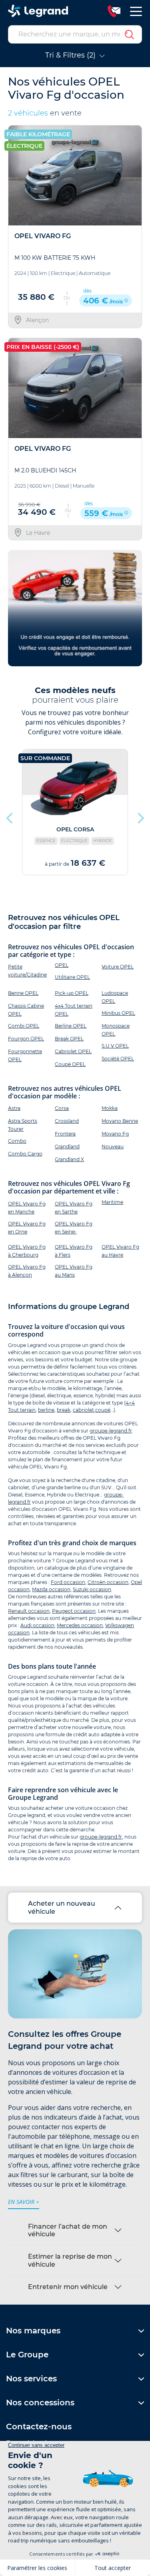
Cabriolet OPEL (73, 1051)
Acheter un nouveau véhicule (62, 1907)
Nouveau (113, 1147)
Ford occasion (68, 1582)
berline (46, 1410)
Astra (14, 1108)
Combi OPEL (24, 1026)
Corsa (62, 1108)
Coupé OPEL (70, 1064)
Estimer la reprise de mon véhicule (70, 2260)
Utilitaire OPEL (72, 977)
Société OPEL (118, 1059)
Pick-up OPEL (72, 993)
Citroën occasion (108, 1582)
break (64, 1410)
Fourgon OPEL (26, 1039)
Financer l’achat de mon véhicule (68, 2230)
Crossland (67, 1121)
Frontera (65, 1134)
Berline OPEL (71, 1026)
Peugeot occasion (74, 1611)
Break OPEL (69, 1039)
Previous (10, 816)
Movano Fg (115, 1134)
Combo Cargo (25, 1154)
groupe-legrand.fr (111, 1431)
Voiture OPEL (118, 967)
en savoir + (24, 2202)
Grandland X (69, 1159)
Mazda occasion (51, 1589)
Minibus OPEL (118, 1013)
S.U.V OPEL (115, 1046)
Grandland (67, 1147)
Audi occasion (37, 1625)
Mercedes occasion (80, 1625)
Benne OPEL (23, 993)
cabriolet (83, 1410)
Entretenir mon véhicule (68, 2287)
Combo (17, 1141)
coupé (103, 1410)
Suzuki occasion (92, 1589)
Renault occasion (29, 1611)
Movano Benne (120, 1121)
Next (140, 816)
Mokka (110, 1108)
